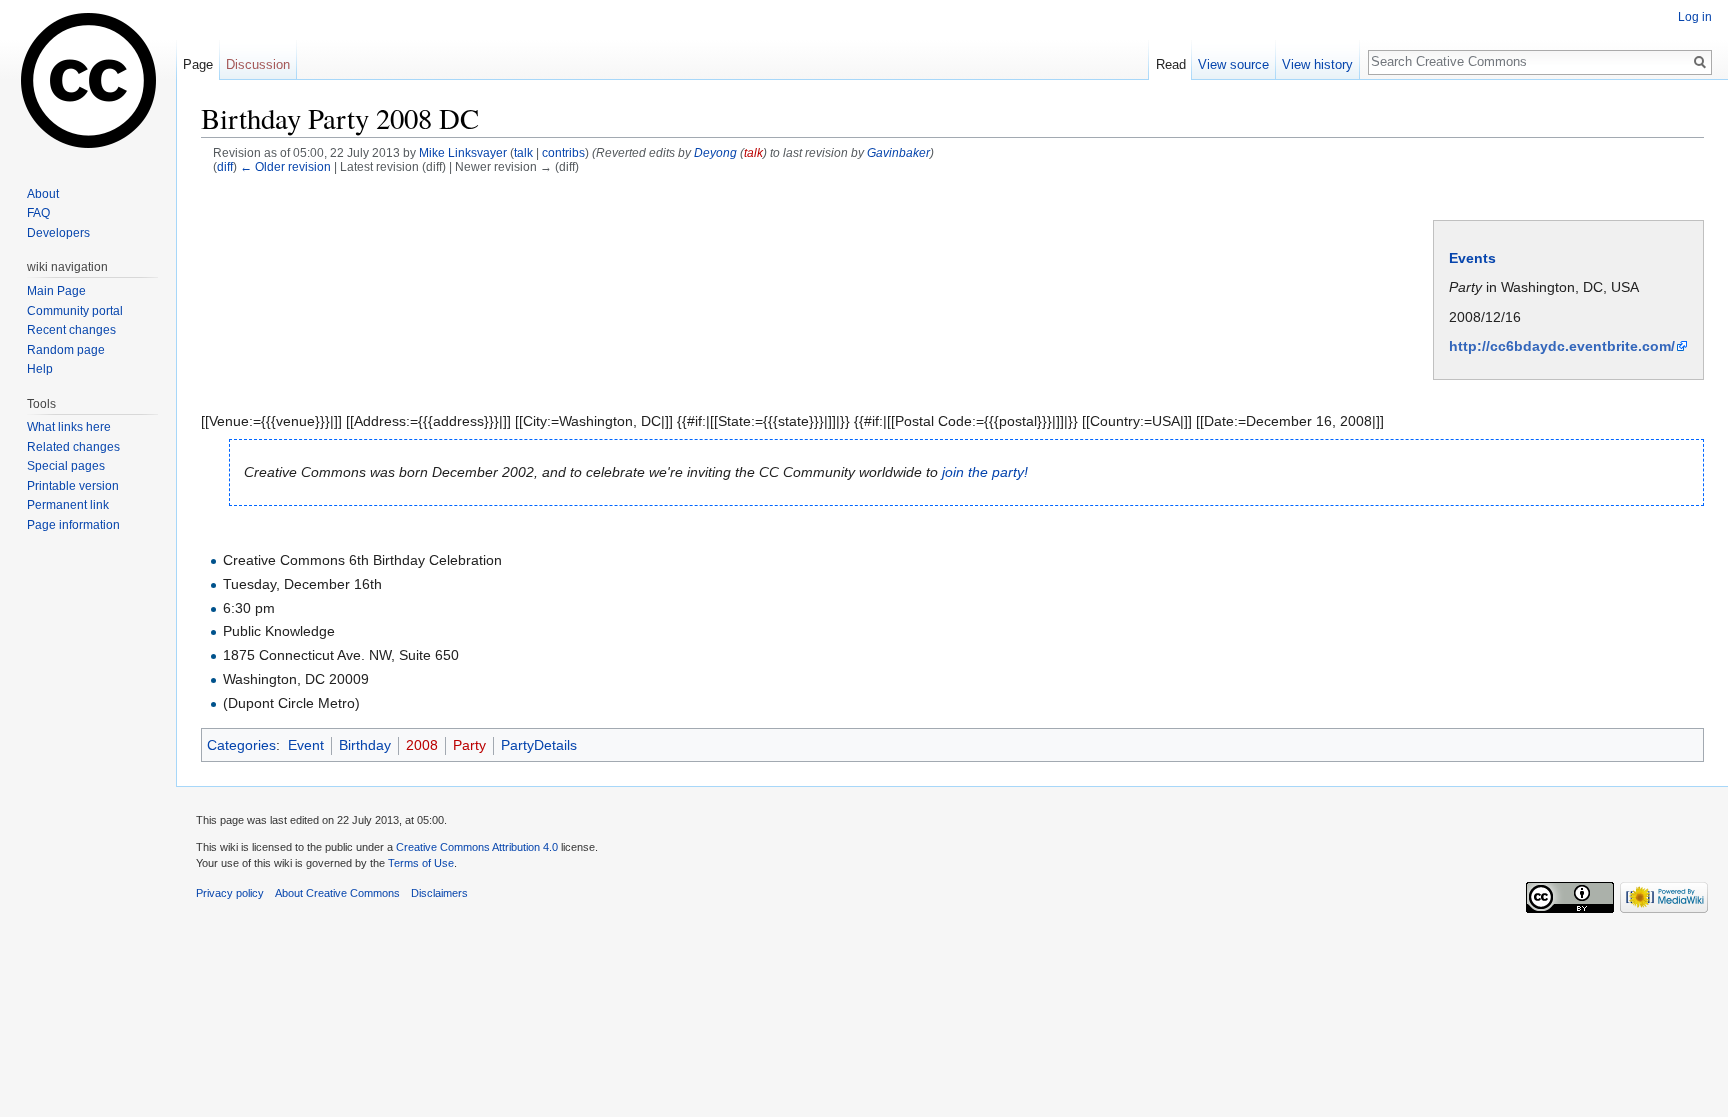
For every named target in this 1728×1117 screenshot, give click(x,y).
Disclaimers (439, 893)
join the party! (985, 472)
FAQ (38, 213)
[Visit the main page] (88, 80)
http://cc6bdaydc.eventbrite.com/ (1562, 346)
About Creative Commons (337, 893)
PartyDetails (539, 745)
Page (198, 64)
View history (1317, 64)
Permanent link (68, 505)
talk (523, 152)
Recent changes (71, 330)
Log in (1695, 17)
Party (469, 745)
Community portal (75, 311)
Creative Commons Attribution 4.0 (477, 847)
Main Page (56, 291)
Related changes (73, 447)
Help (40, 369)
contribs (563, 152)
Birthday (365, 745)
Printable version (73, 486)
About (43, 194)
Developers (58, 233)
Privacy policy (230, 893)
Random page (66, 350)
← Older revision (285, 166)
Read (1171, 64)
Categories (241, 745)
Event (306, 745)
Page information (73, 525)
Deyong (715, 152)
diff (225, 166)
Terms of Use (421, 863)
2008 (422, 745)
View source (1233, 64)
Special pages (66, 466)
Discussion (258, 64)
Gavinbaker (898, 152)
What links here (69, 427)
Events (1472, 258)
